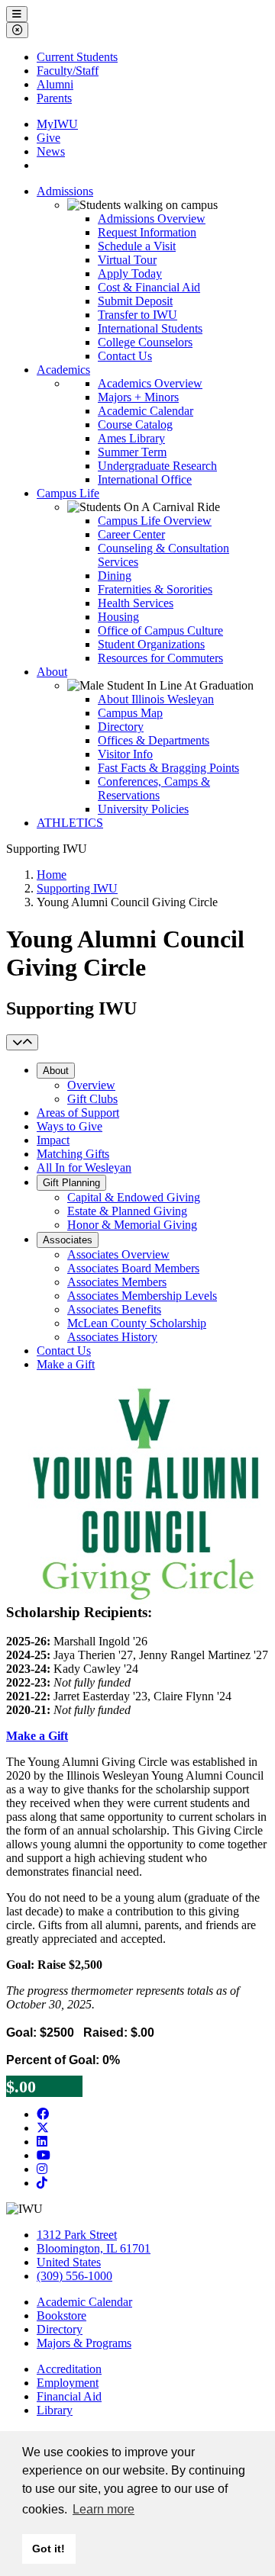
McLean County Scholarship (137, 1323)
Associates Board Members (133, 1268)
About (52, 672)
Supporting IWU (77, 888)
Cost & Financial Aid (149, 287)
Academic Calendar (146, 411)
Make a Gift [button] (37, 1736)
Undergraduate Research (157, 466)
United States (69, 2262)
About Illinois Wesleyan (156, 699)
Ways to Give (70, 1126)
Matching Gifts (73, 1154)
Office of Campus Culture (160, 630)
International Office (145, 479)
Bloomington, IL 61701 (94, 2248)
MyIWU (57, 124)
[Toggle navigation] (22, 1042)
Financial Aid (69, 2396)
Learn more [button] (104, 2509)
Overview (91, 1085)
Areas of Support (78, 1113)
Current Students (77, 57)
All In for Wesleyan (84, 1167)
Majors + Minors (138, 397)
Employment (68, 2383)
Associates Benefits (114, 1309)
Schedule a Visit (137, 246)
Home (52, 875)
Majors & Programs (84, 2343)
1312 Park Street (77, 2235)
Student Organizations (151, 644)
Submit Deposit (135, 301)
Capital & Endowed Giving (134, 1197)
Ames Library (131, 438)
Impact (53, 1140)
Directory (121, 727)
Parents (54, 98)
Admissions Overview (152, 219)
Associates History (112, 1337)
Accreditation (69, 2369)
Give (49, 138)
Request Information (147, 232)
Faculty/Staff (68, 71)
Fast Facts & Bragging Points (168, 768)
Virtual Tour (127, 260)
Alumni (55, 84)
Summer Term (132, 452)
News (51, 151)
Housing (118, 617)
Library (55, 2410)
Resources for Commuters (160, 658)
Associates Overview (118, 1254)
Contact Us (125, 356)
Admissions (65, 191)
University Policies (143, 809)
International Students (150, 328)
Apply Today (130, 273)
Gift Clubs (92, 1099)
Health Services (136, 603)
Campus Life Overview (155, 521)
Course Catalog (135, 425)
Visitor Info (125, 754)
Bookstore (61, 2316)
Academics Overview (150, 383)
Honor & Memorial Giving (132, 1225)
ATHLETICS (70, 823)
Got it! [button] (49, 2549)
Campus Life (68, 493)
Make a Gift (66, 1364)
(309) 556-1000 (74, 2276)
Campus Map (130, 713)
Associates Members (117, 1282)
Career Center (131, 534)
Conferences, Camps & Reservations (154, 788)
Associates (68, 1240)
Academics (63, 370)
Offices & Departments (154, 740)
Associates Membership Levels (142, 1296)
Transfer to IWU (137, 315)
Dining (115, 576)
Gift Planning (71, 1183)
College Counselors (145, 342)
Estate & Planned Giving (127, 1211)
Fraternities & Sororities (155, 589)
